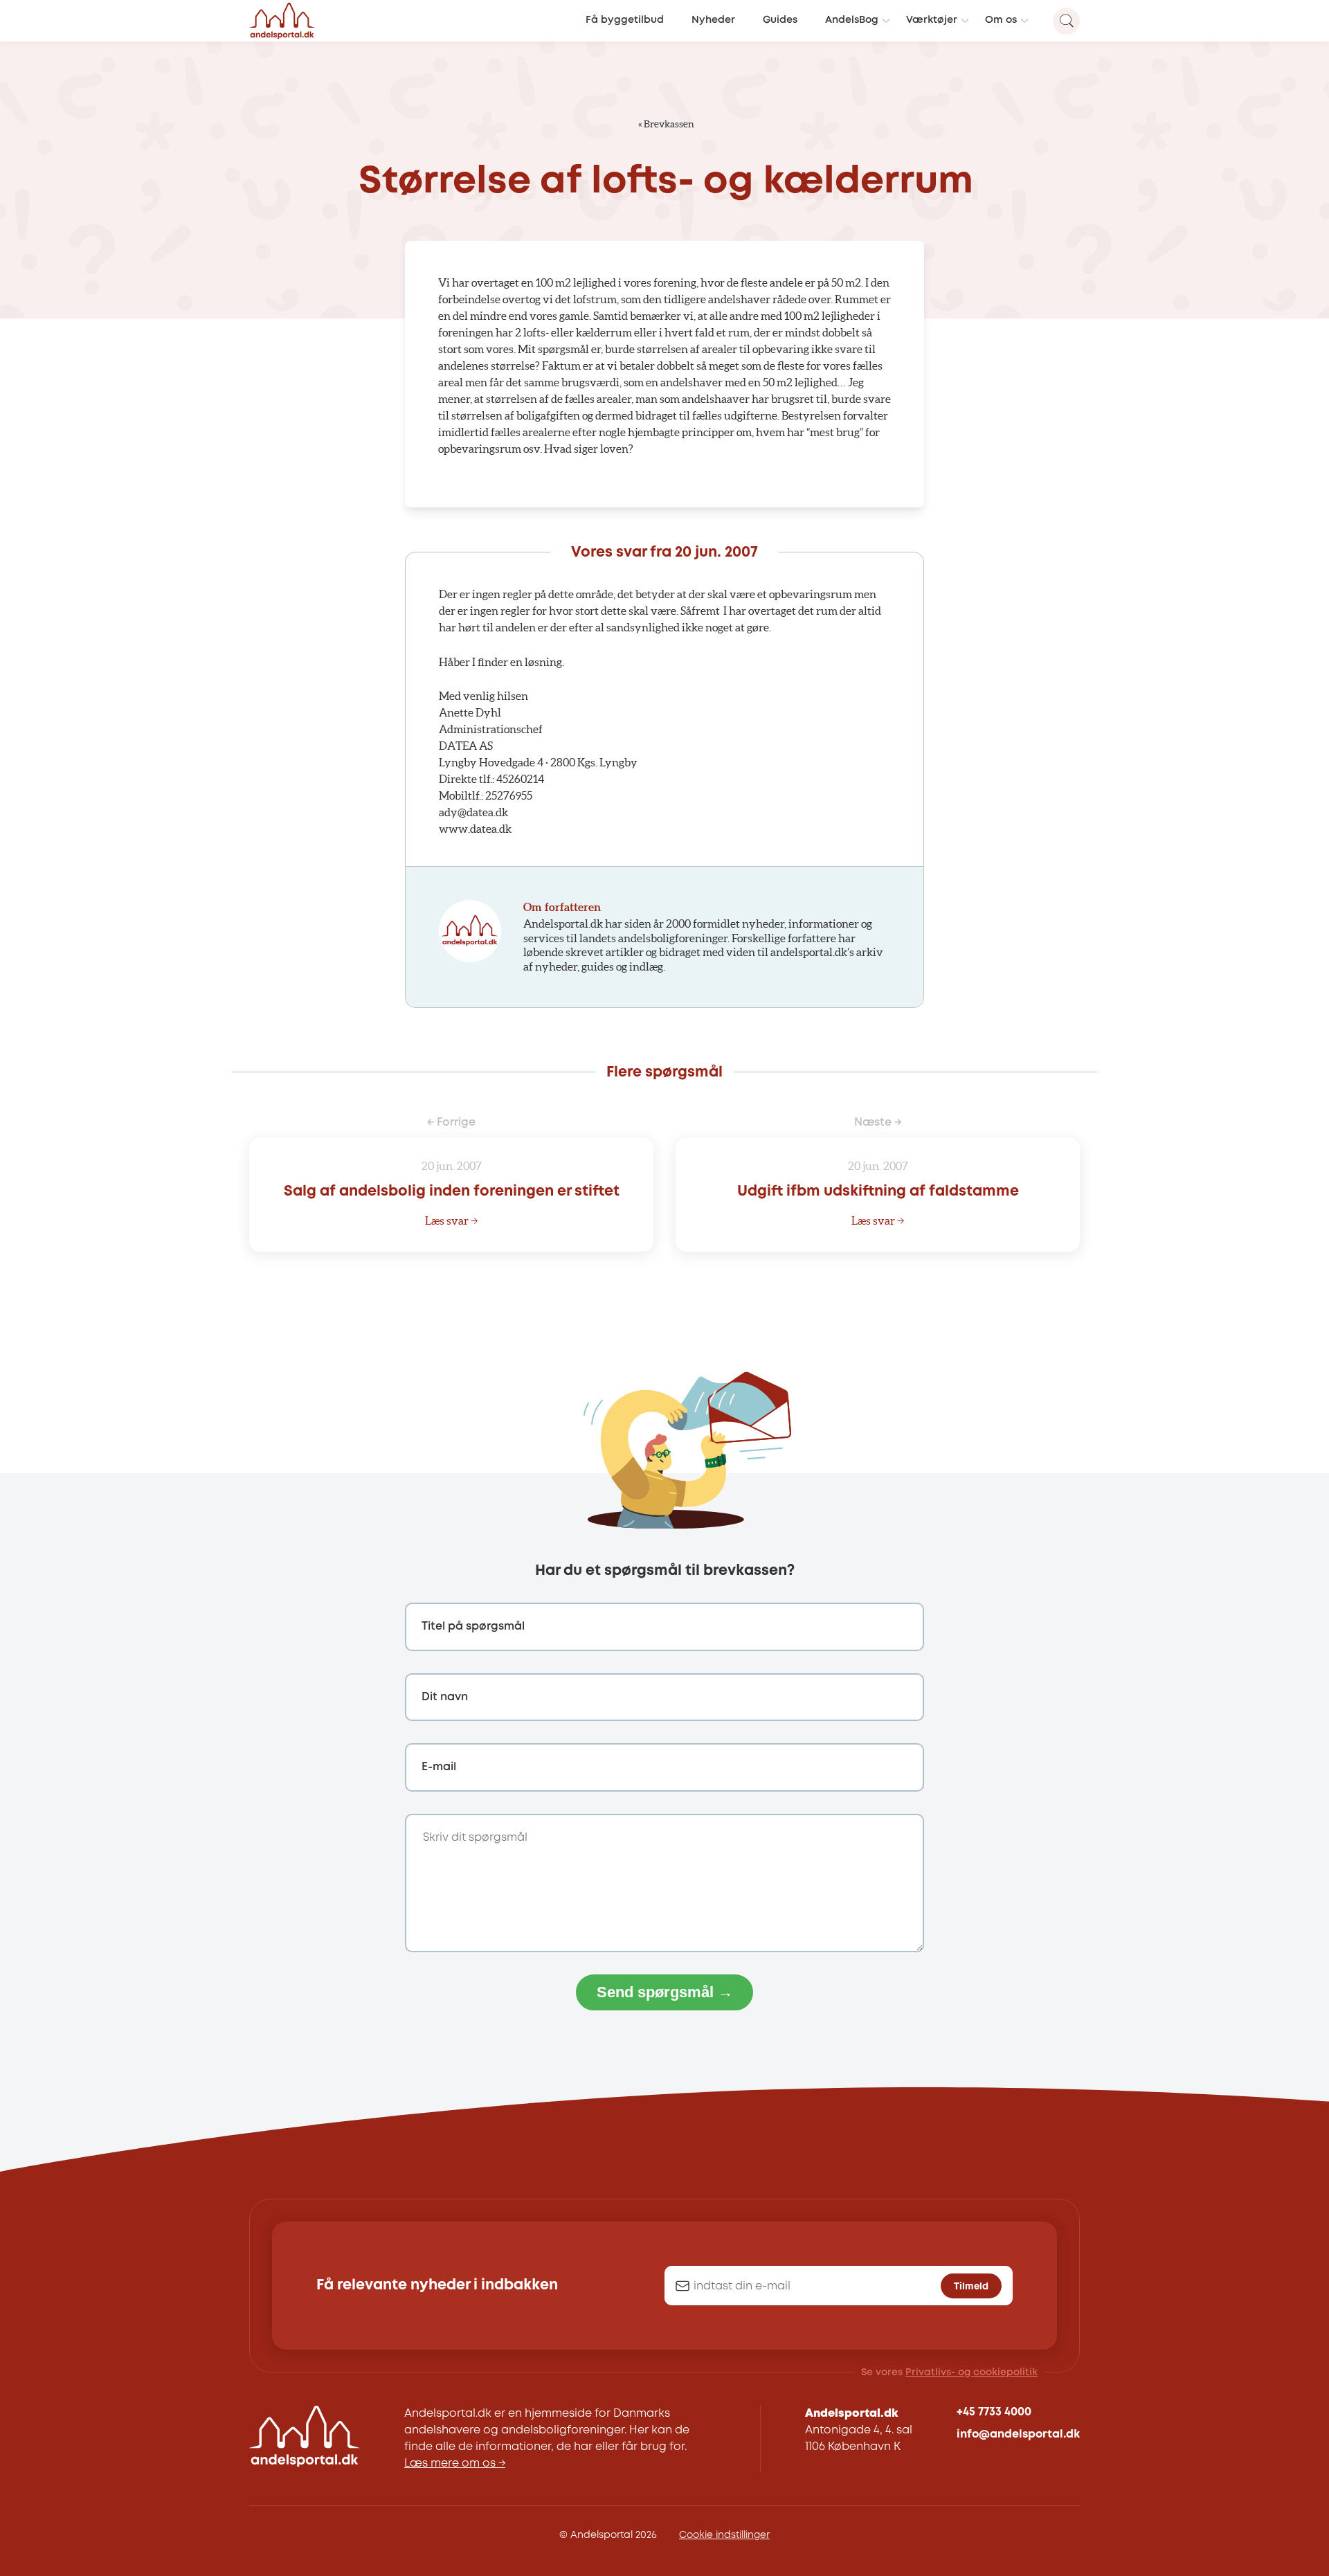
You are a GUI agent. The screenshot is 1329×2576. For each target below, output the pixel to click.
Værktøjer (932, 20)
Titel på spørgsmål (473, 1627)
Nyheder (713, 20)
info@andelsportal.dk (1018, 2434)
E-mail (439, 1767)
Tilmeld (971, 2287)
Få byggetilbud (625, 20)
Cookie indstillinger (724, 2535)
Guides (780, 20)
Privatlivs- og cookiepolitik (971, 2372)
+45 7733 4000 (994, 2412)
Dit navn (445, 1697)
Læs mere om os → (455, 2464)
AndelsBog (852, 20)
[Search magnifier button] (1066, 21)
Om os (1001, 20)
